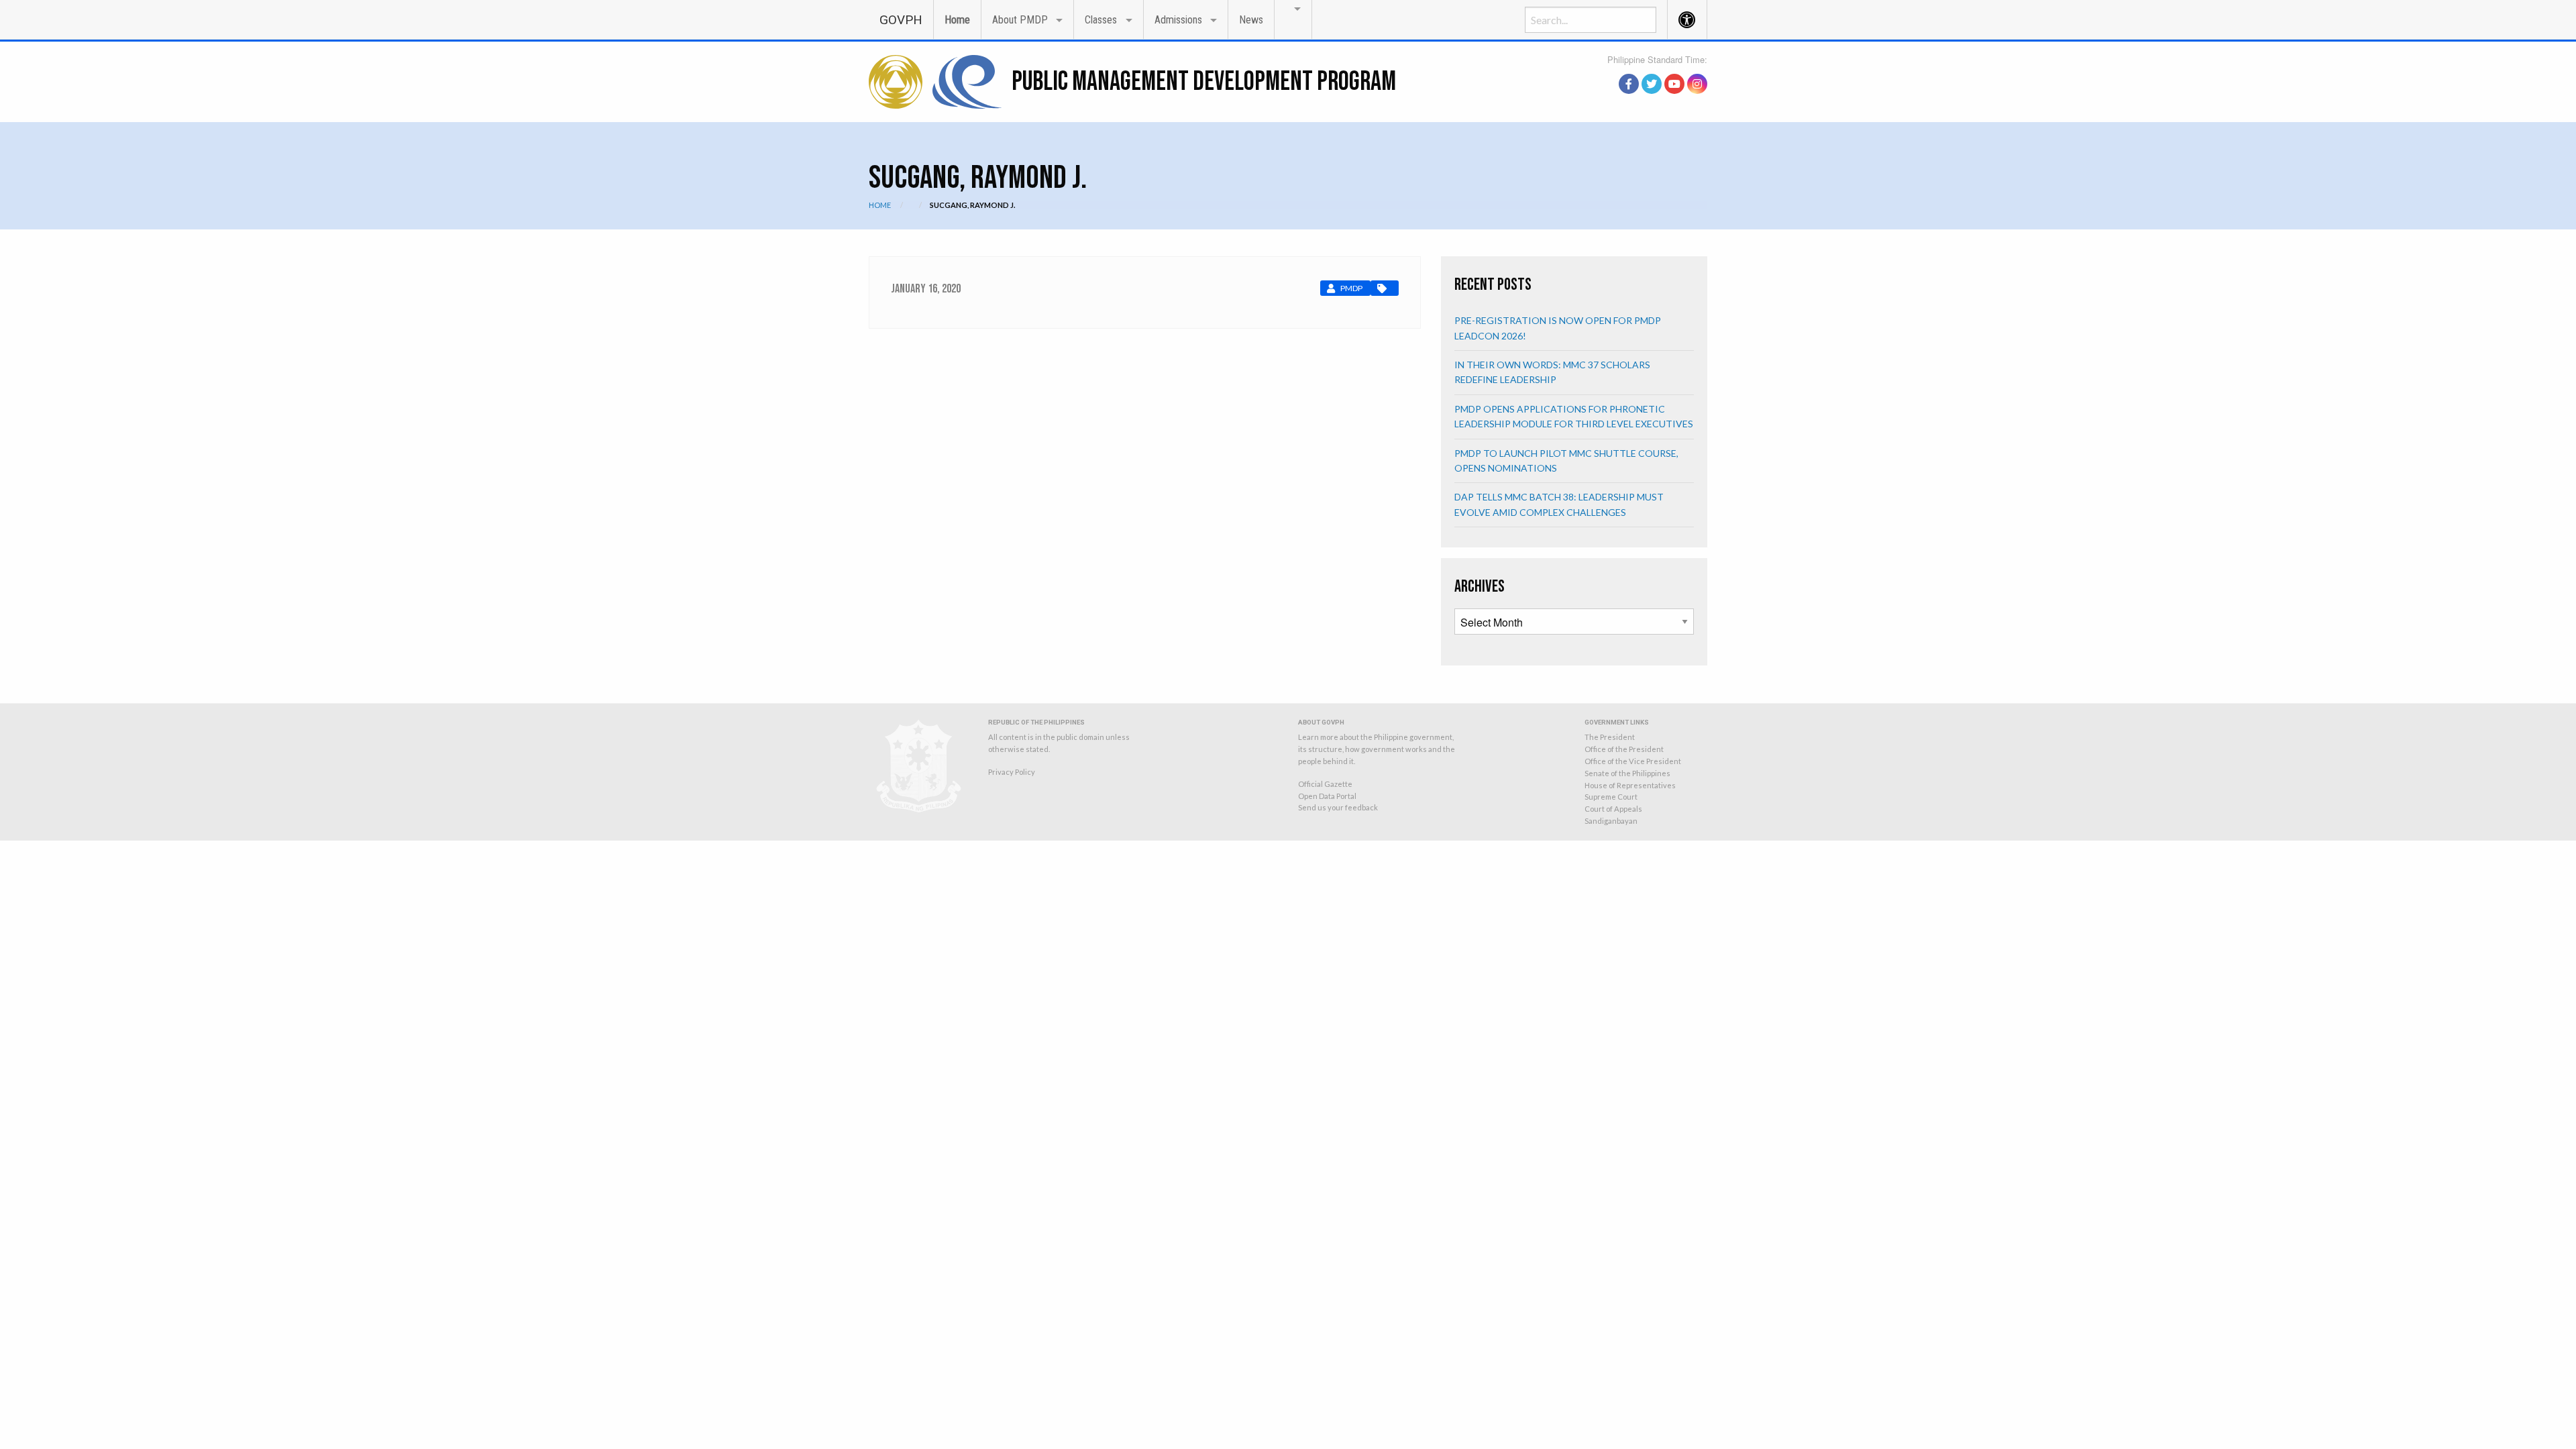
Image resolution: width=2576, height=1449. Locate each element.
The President (1610, 737)
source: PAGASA (1676, 69)
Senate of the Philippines (1627, 773)
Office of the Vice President (1633, 761)
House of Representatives (1630, 785)
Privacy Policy (1012, 772)
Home (957, 20)
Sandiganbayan (1611, 821)
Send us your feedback (1338, 807)
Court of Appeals (1613, 809)
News (1251, 20)
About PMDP (1020, 20)
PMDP (1351, 288)
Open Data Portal (1327, 796)
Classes (1101, 20)
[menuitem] (901, 19)
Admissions (1178, 20)
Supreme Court (1611, 797)
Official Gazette (1325, 784)
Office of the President (1624, 749)
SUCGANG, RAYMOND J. (972, 205)
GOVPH (901, 20)
